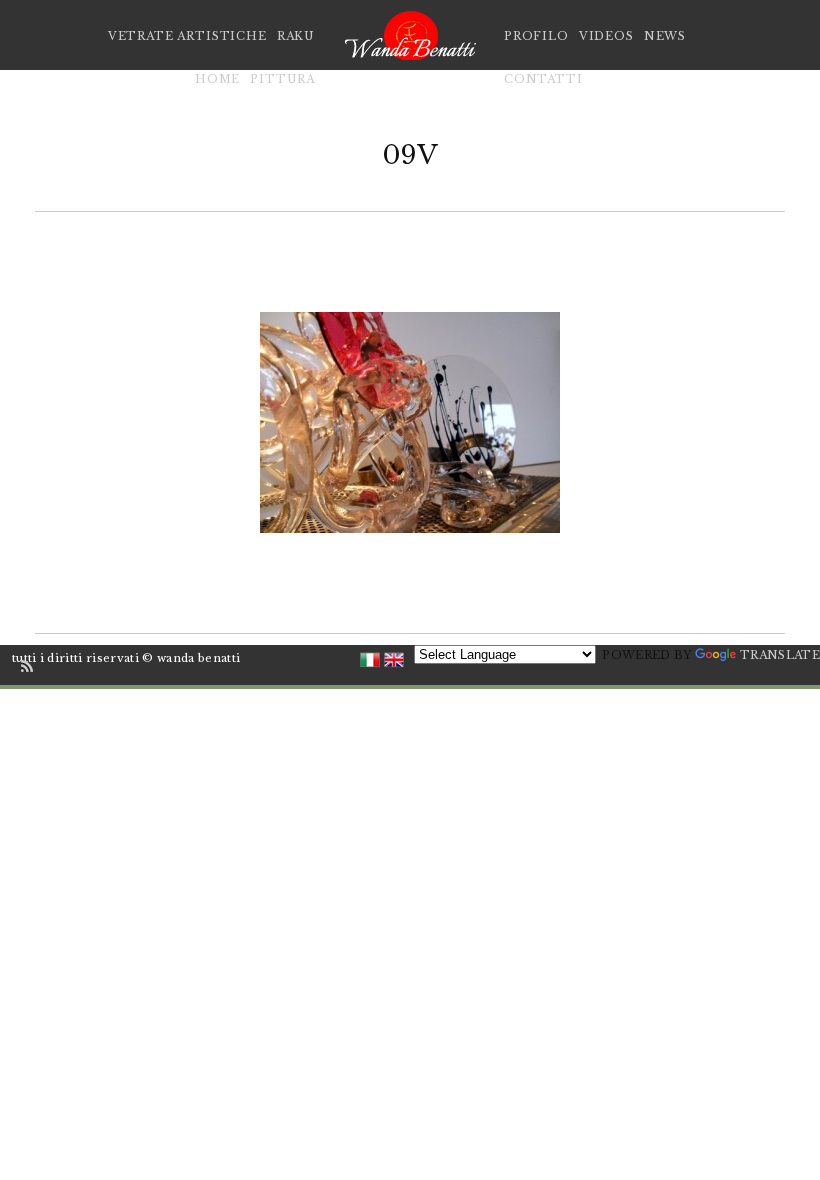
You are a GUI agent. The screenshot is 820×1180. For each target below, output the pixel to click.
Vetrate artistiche (187, 36)
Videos (606, 36)
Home (217, 79)
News (665, 36)
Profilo (536, 36)
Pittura (282, 79)
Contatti (543, 79)
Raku (296, 36)
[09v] (410, 422)
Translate (780, 655)
